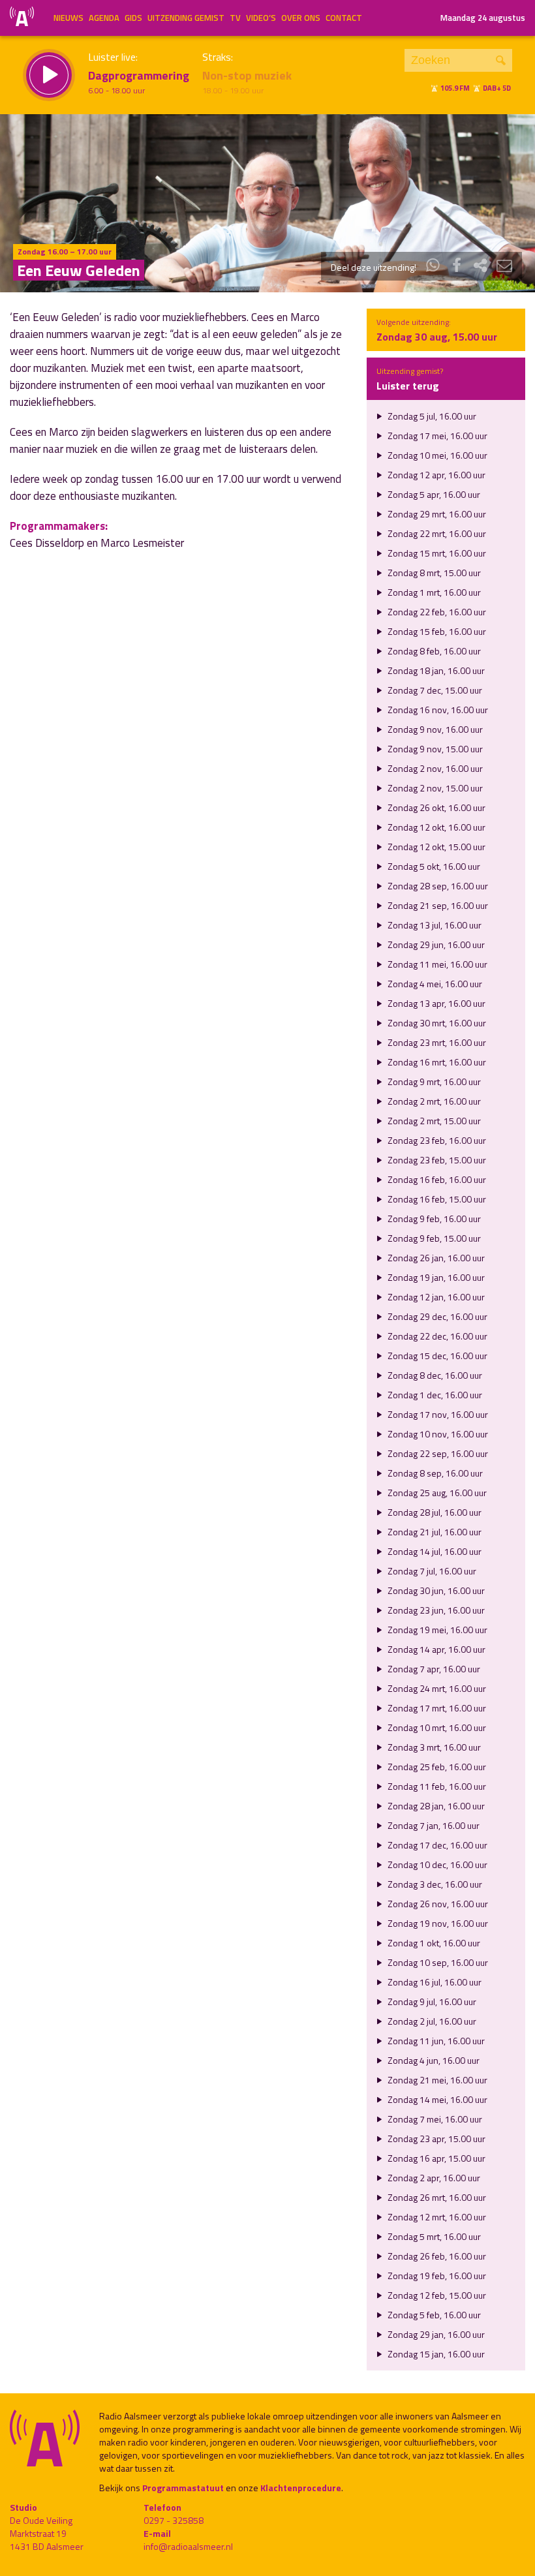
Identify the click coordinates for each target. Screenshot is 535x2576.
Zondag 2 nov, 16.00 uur (434, 768)
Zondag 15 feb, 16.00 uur (436, 631)
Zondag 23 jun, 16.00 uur (435, 1610)
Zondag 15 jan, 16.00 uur (435, 2354)
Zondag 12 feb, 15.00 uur (436, 2295)
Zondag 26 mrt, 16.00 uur (436, 2197)
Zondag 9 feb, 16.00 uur (433, 1219)
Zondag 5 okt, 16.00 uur (433, 866)
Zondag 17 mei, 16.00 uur (436, 436)
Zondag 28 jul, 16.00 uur (434, 1512)
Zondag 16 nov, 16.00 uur (437, 710)
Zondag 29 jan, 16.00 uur (435, 2334)
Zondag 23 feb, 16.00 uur (436, 1140)
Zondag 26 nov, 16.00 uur (437, 1904)
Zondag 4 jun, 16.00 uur (433, 2060)
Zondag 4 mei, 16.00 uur (434, 984)
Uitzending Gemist (186, 18)
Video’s (261, 18)
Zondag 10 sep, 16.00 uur (437, 1962)
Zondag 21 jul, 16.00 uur (434, 1532)
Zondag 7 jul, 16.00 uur (431, 1571)
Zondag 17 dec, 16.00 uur (436, 1845)
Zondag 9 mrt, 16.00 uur (433, 1081)
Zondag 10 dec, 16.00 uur (436, 1864)
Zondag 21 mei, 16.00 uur (436, 2080)
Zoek (501, 60)
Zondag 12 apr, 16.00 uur (436, 475)
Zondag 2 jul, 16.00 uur (431, 2021)
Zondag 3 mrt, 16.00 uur (433, 1747)
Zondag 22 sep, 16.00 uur (437, 1453)
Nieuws (69, 18)
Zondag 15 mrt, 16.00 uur (436, 553)
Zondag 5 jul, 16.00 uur (431, 416)
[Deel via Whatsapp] (433, 267)
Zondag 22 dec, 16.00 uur (436, 1336)
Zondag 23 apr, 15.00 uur (436, 2139)
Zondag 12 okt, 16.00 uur (436, 827)
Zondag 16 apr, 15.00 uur (436, 2158)
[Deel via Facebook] (457, 267)
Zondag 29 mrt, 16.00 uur (436, 514)
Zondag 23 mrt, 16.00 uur (436, 1042)
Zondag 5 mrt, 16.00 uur (433, 2236)
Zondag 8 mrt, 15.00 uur (433, 573)
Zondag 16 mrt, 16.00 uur (436, 1062)
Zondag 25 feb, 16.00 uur (436, 1767)
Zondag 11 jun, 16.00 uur (435, 2041)
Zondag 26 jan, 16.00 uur (435, 1258)
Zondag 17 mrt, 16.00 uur (436, 1708)
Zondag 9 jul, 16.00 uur (431, 2001)
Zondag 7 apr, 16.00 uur (433, 1669)
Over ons (301, 18)
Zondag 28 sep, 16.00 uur (437, 886)
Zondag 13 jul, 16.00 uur (434, 925)
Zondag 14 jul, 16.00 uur (434, 1551)
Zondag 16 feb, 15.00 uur (436, 1199)
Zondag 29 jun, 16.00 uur (435, 944)
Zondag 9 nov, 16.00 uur (434, 729)
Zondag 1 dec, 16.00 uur (434, 1395)
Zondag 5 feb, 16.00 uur (433, 2315)
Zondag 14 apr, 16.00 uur (436, 1649)
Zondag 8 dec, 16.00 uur (434, 1375)
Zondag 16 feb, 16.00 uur (436, 1179)
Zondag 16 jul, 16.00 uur (434, 1982)
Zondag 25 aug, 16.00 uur (436, 1493)
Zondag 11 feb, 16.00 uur (436, 1786)
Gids (133, 18)
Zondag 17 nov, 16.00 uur (437, 1414)
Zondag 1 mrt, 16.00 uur (433, 592)
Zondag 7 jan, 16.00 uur (433, 1825)
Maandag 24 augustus (483, 18)
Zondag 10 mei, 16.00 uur (436, 455)
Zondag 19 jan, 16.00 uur (435, 1277)
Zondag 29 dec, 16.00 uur (436, 1316)
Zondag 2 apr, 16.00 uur (433, 2178)
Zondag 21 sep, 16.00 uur (437, 905)
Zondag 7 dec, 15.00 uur (434, 690)
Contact (344, 18)
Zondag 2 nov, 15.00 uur (434, 788)
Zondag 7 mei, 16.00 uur (434, 2119)
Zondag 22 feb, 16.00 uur (436, 612)
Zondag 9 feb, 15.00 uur (433, 1238)
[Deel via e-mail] (504, 267)
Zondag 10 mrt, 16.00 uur (436, 1727)
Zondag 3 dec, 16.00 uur (434, 1884)
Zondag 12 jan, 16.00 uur (435, 1297)
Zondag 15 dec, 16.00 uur (436, 1356)
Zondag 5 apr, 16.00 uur (433, 494)
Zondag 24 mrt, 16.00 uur (436, 1688)
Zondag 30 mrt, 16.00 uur (436, 1023)
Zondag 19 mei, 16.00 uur (436, 1630)
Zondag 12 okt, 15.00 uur (436, 847)
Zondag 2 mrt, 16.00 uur (433, 1101)
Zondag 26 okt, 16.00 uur (436, 807)
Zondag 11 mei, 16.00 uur (436, 964)
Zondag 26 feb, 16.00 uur (436, 2256)
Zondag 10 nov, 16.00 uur (437, 1434)
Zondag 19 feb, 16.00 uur (436, 2276)
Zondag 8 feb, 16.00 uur (433, 651)
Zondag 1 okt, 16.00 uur (433, 1943)
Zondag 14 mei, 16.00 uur (436, 2099)
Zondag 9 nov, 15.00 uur (434, 749)
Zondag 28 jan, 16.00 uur (435, 1806)
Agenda (104, 18)
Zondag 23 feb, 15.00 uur (436, 1160)
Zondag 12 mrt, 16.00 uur (436, 2217)
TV (235, 18)
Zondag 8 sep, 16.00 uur (434, 1473)
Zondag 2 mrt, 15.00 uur (433, 1121)
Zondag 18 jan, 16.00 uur (435, 670)
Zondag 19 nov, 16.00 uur (437, 1923)
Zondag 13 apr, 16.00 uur (436, 1003)
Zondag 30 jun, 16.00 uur (435, 1590)
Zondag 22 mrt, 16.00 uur (436, 533)
